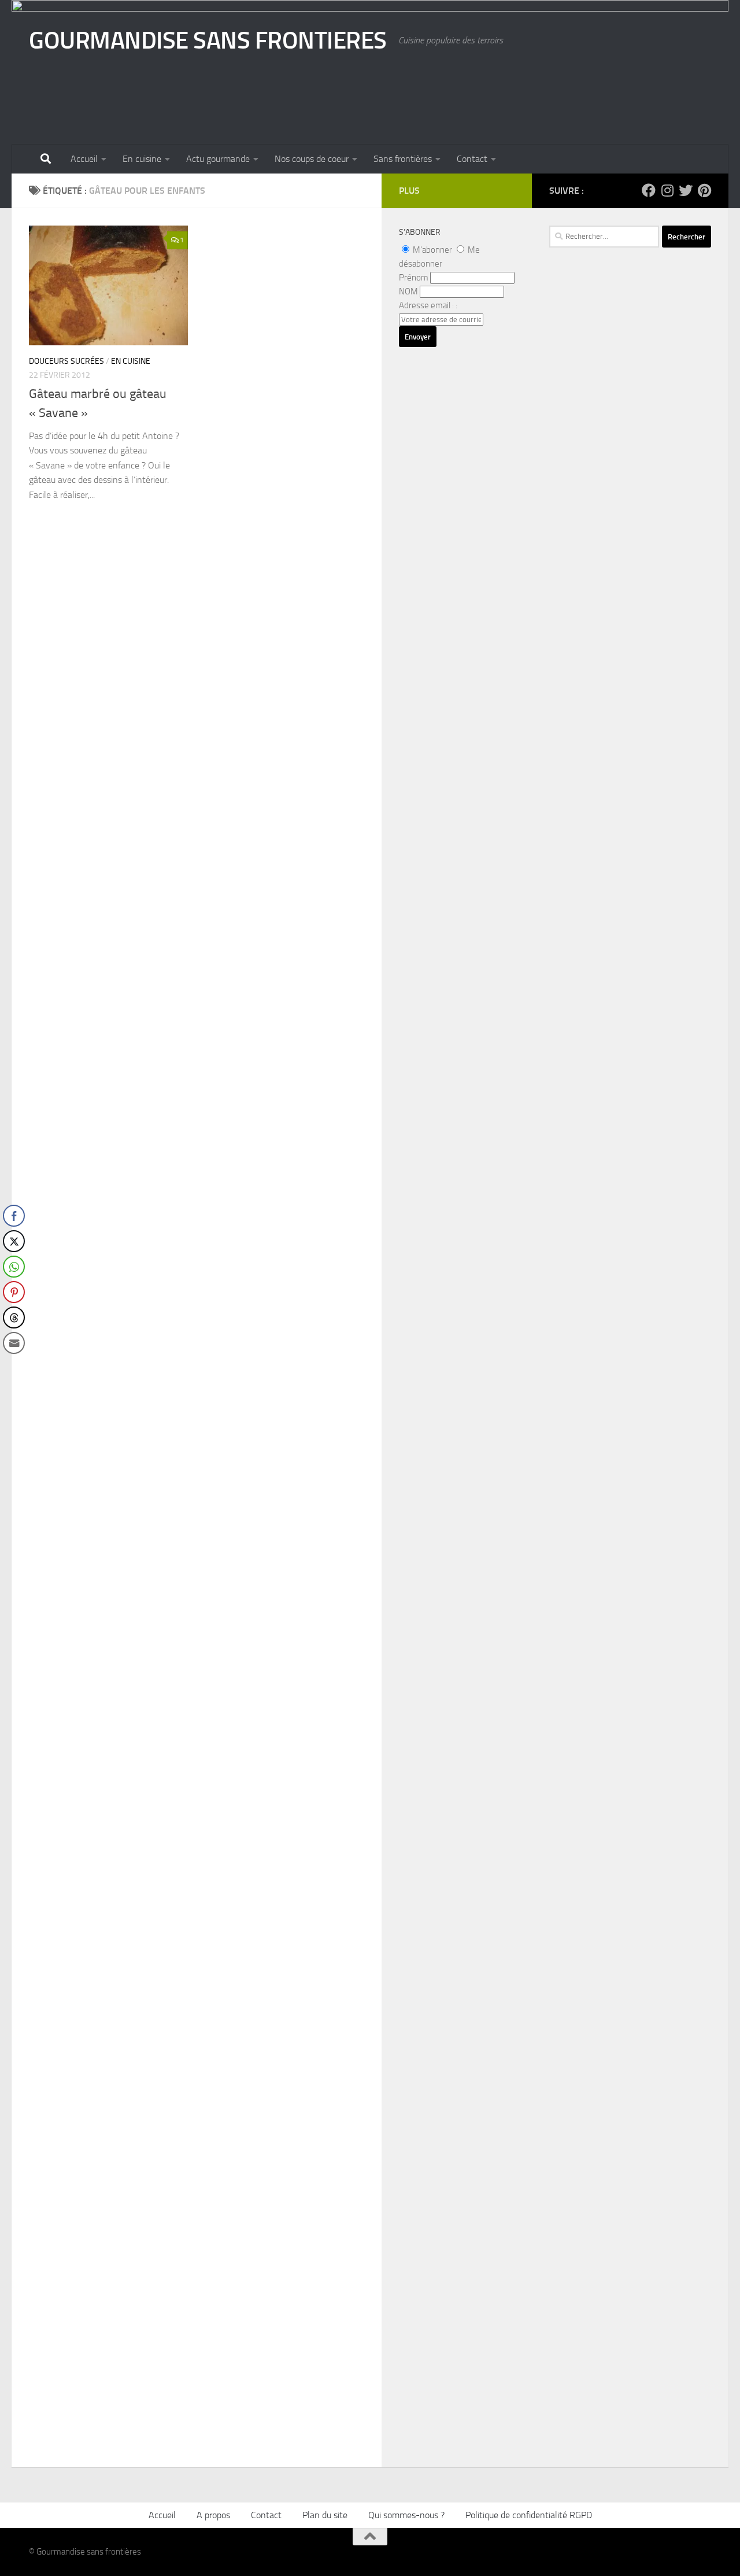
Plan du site (325, 2515)
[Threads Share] (14, 1317)
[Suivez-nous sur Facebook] (649, 190)
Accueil (84, 159)
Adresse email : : (428, 305)
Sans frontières (403, 159)
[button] (13, 1366)
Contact (472, 159)
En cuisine (142, 159)
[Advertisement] (630, 593)
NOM (408, 291)
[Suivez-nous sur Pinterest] (704, 190)
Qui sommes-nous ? (406, 2515)
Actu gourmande (218, 159)
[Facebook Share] (14, 1216)
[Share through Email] (14, 1343)
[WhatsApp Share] (14, 1267)
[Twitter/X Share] (14, 1241)
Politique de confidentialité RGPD (529, 2515)
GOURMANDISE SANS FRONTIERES (208, 40)
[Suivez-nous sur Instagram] (667, 190)
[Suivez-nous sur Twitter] (686, 190)
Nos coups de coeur (312, 159)
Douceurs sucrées (66, 361)
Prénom (414, 278)
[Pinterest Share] (14, 1292)
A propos (213, 2515)
